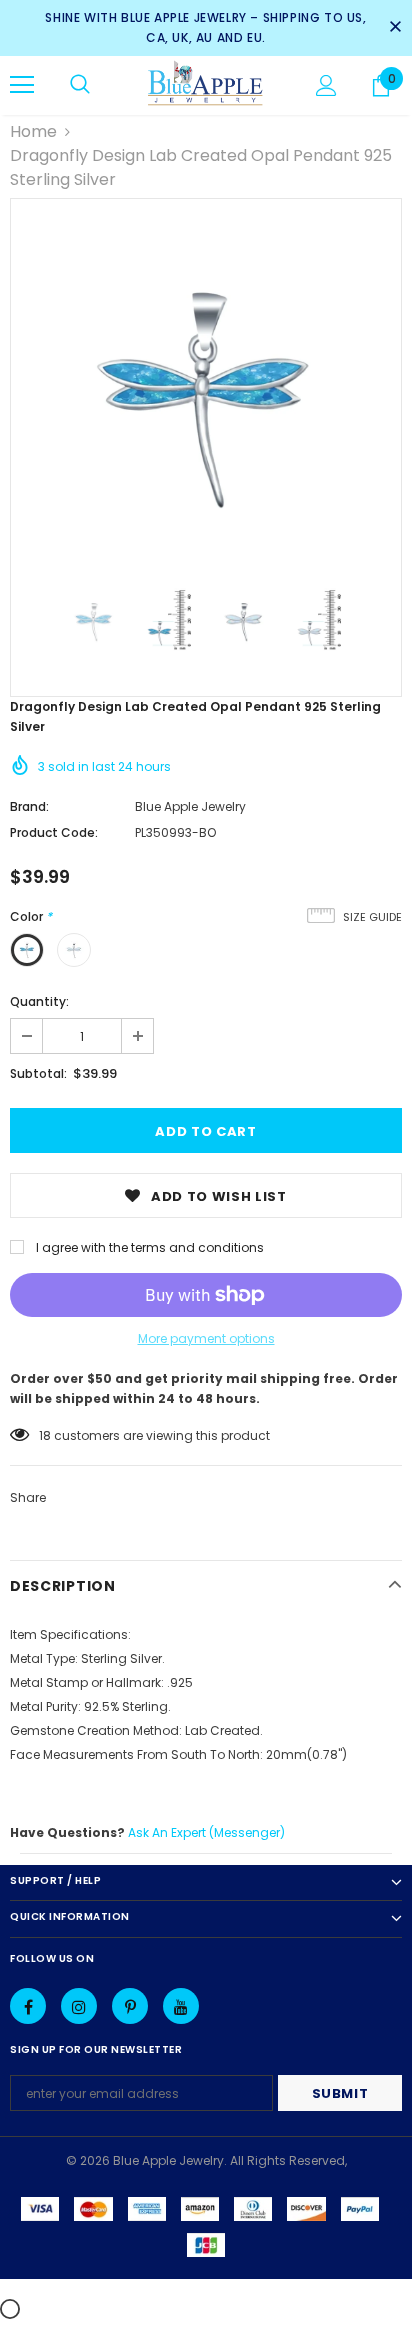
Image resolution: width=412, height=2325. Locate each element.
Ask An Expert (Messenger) (206, 1832)
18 (45, 1435)
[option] (206, 394)
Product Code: (54, 832)
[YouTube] (181, 2006)
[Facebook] (28, 2006)
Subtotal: (38, 1073)
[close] (395, 28)
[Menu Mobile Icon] (22, 85)
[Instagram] (79, 2006)
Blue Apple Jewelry (190, 806)
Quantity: (39, 1001)
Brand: (29, 806)
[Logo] (205, 84)
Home (33, 131)
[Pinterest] (130, 2006)
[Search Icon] (80, 85)
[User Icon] (326, 85)
